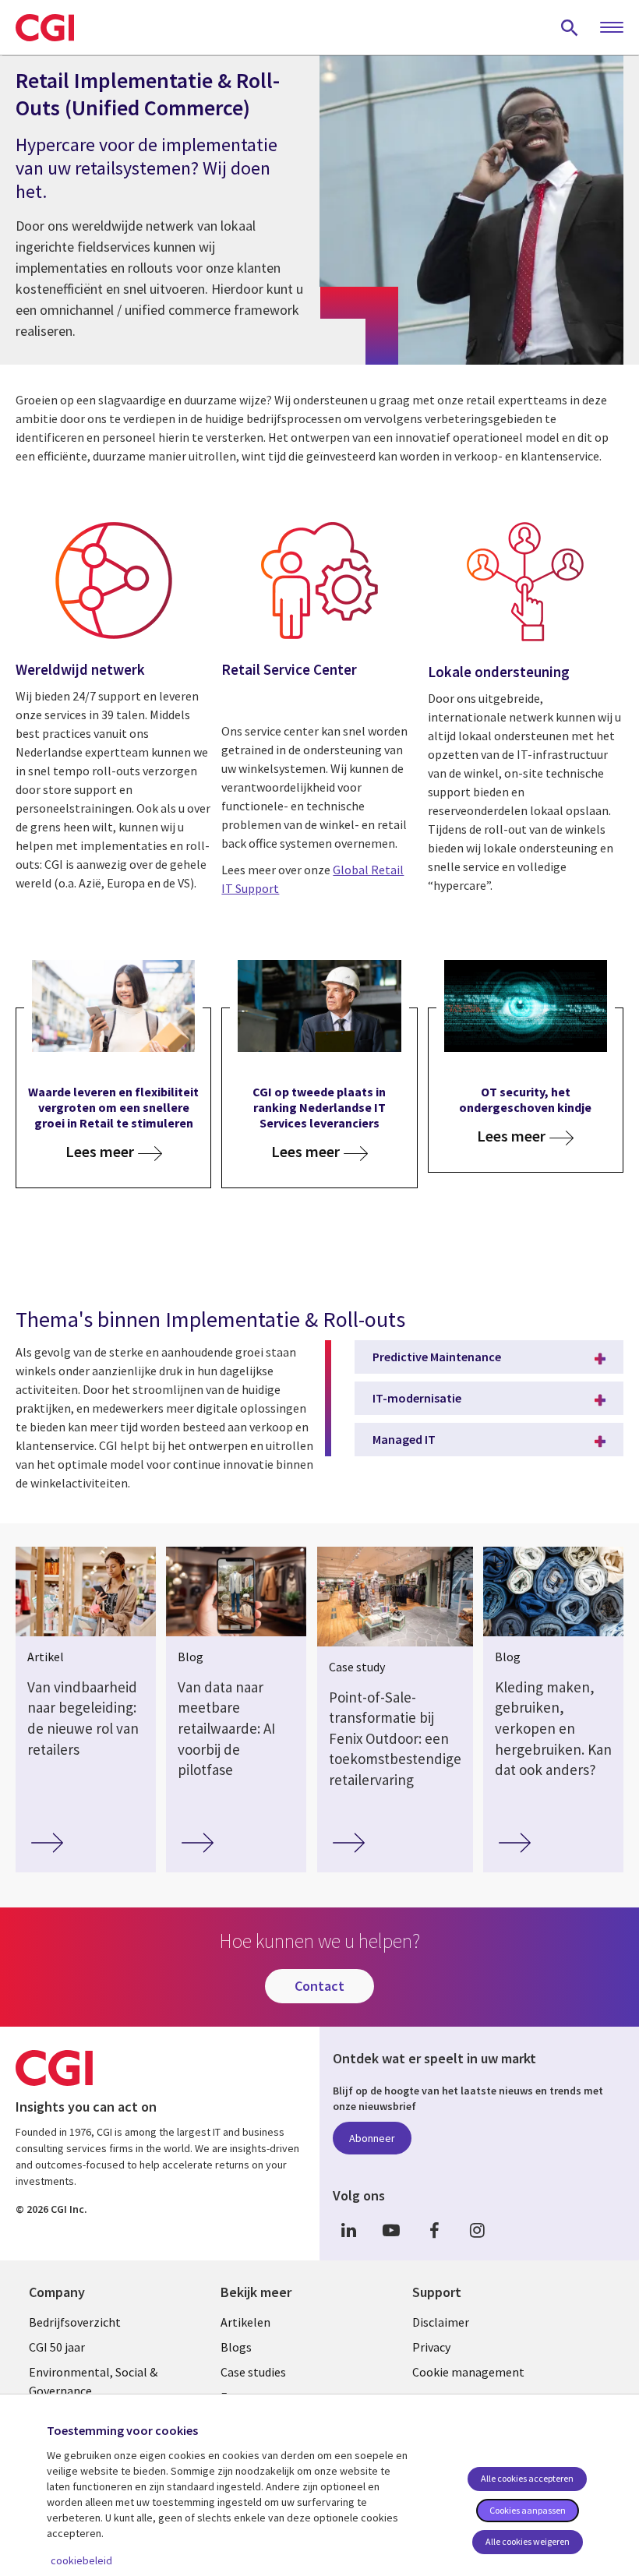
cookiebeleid (81, 2560)
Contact (319, 1986)
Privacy (431, 2347)
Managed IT (404, 1439)
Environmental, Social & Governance (93, 2381)
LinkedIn (348, 2230)
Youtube (391, 2230)
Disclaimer (441, 2322)
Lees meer (100, 1152)
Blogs (236, 2347)
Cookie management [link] (468, 2372)
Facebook (434, 2230)
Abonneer (372, 2138)
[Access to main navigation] (612, 28)
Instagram (477, 2230)
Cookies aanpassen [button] (528, 2510)
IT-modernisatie (417, 1398)
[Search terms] (570, 27)
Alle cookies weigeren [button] (528, 2541)
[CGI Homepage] (45, 27)
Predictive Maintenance (437, 1357)
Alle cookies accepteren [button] (527, 2478)
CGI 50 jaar (57, 2347)
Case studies (253, 2372)
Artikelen (245, 2322)
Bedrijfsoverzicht (75, 2322)
